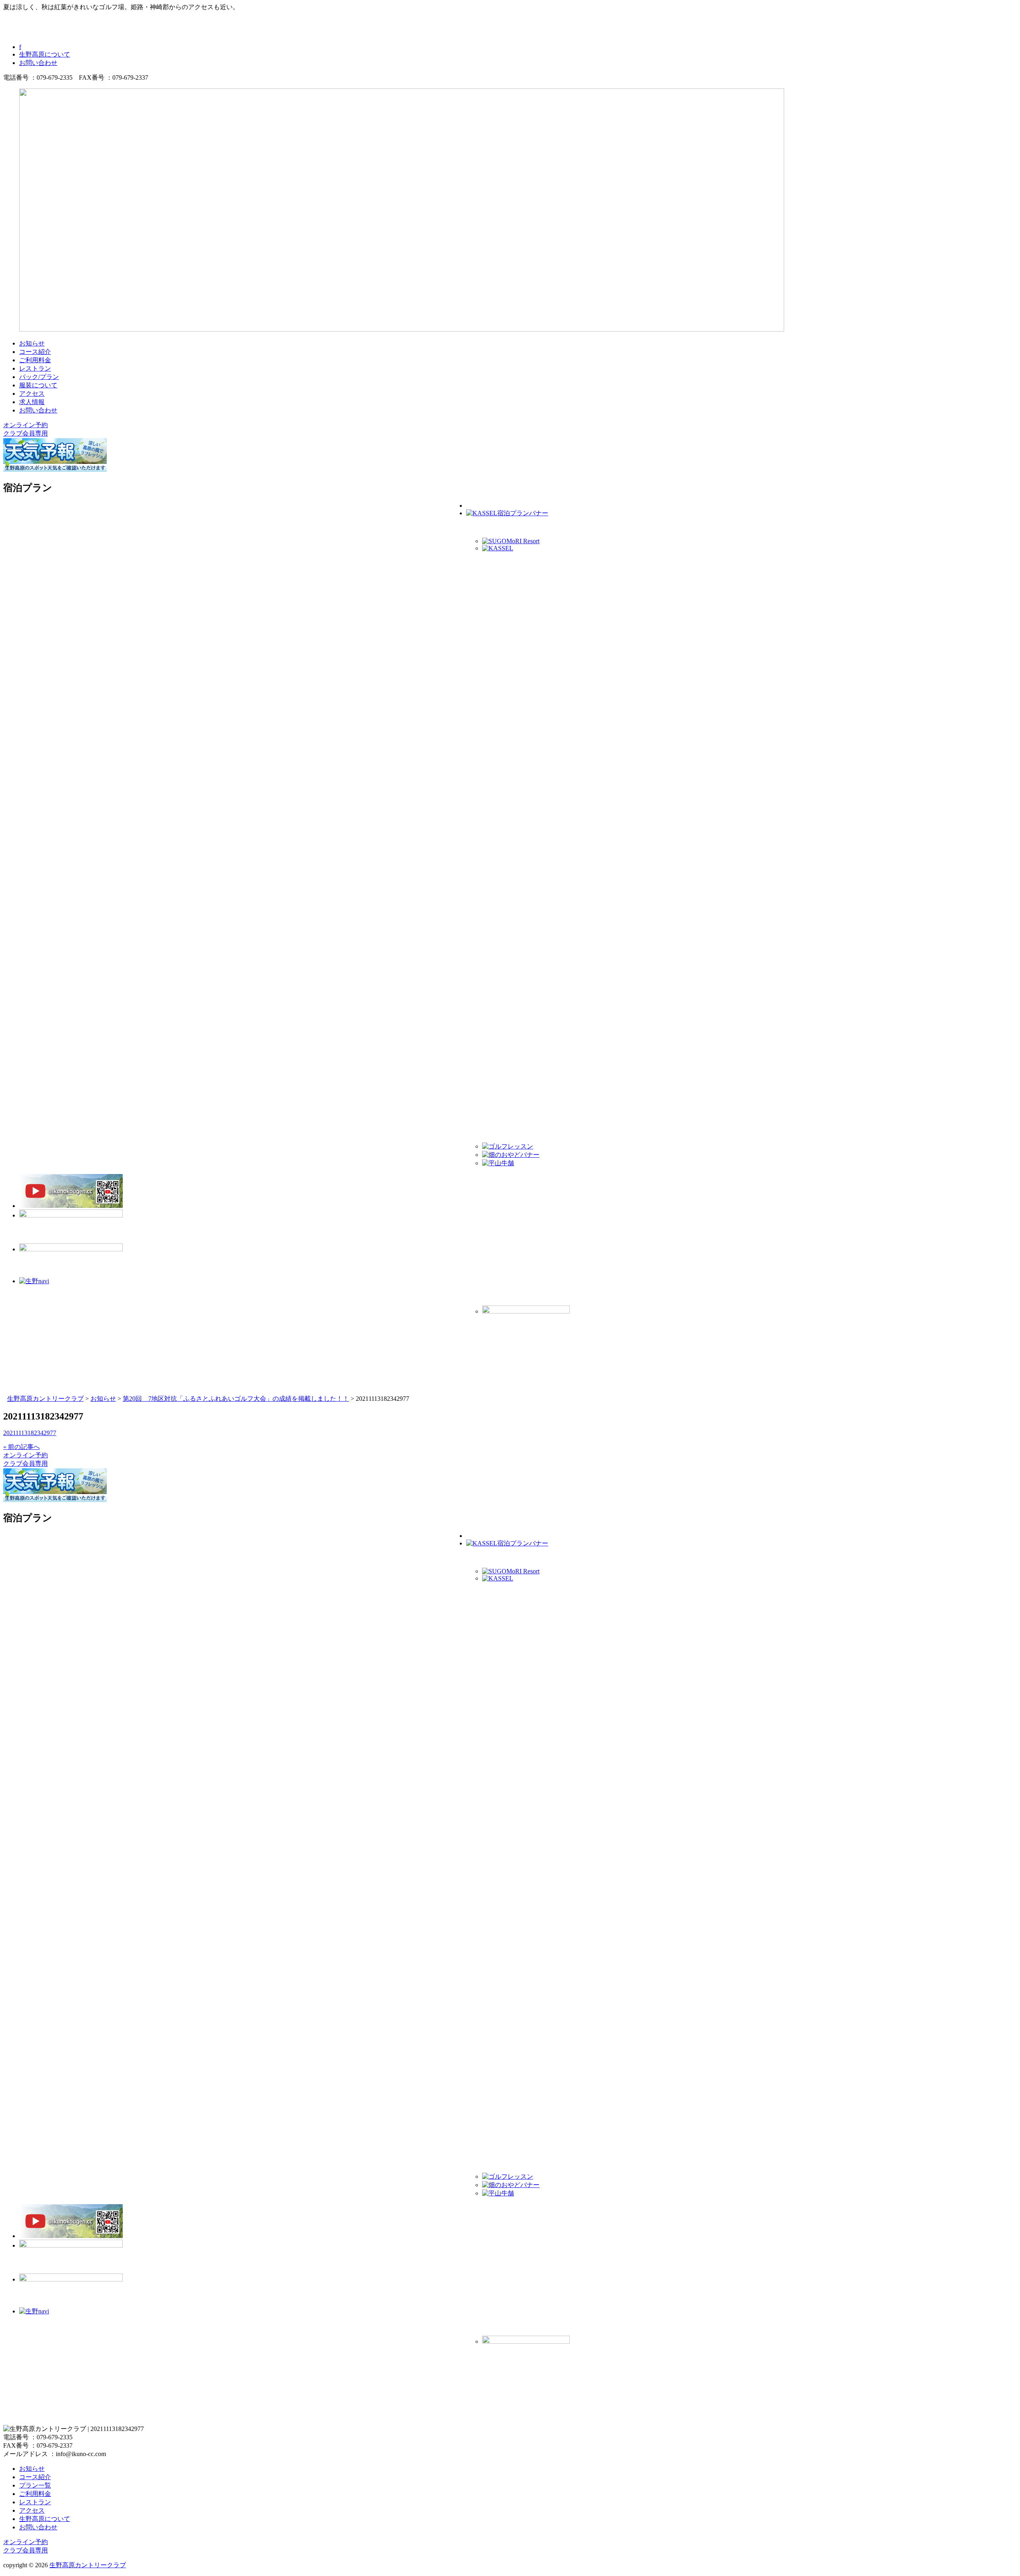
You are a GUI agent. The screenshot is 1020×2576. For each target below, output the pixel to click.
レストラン (35, 368)
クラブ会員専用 (25, 433)
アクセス (32, 394)
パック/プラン (39, 377)
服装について (38, 385)
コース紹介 (35, 352)
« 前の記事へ (22, 1447)
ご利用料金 (35, 360)
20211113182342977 (30, 1433)
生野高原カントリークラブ (88, 2565)
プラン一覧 (35, 2485)
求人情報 (32, 402)
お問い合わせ (38, 63)
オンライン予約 (25, 425)
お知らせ (32, 343)
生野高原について (45, 54)
